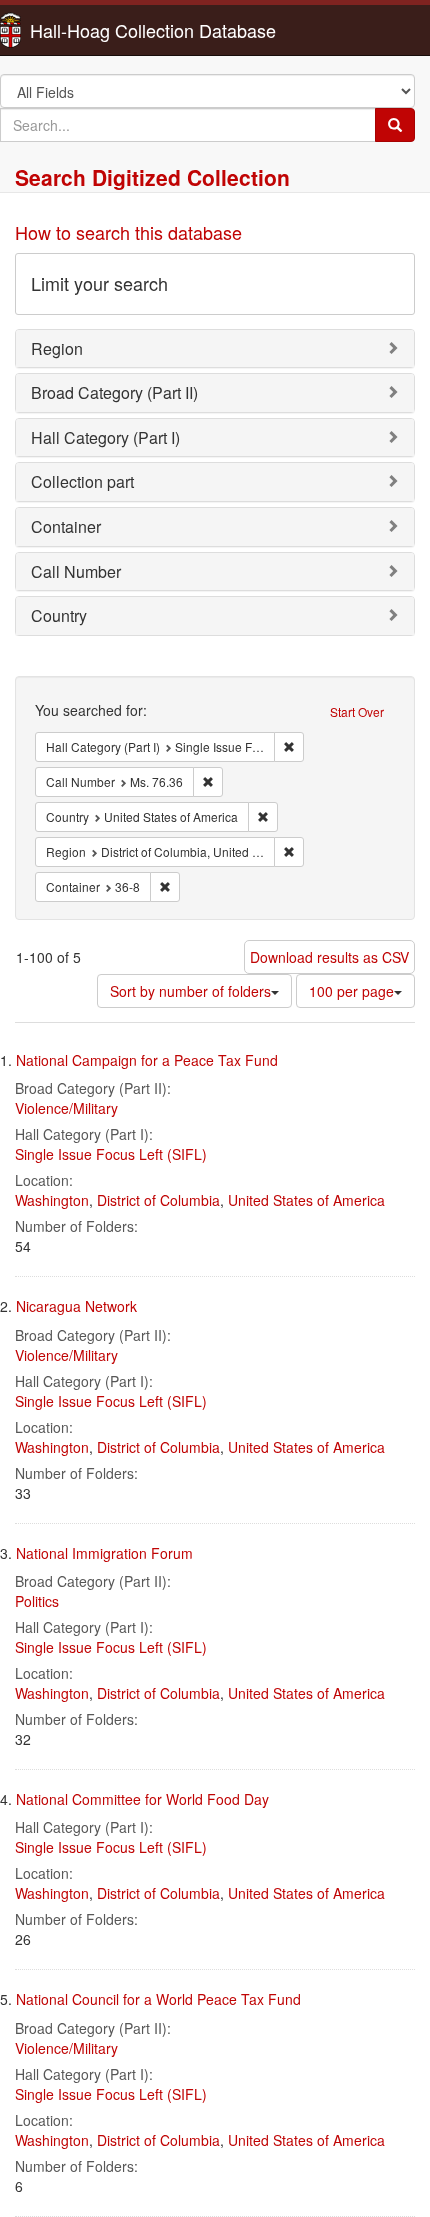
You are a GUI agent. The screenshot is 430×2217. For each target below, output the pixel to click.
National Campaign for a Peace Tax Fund (147, 1060)
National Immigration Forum (104, 1553)
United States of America (306, 1200)
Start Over (357, 711)
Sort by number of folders (190, 991)
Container (66, 526)
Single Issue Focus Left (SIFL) (111, 1154)
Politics (37, 1601)
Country (59, 615)
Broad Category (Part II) (114, 392)
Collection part (82, 481)
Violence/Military (66, 1108)
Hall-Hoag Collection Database (90, 30)
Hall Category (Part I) (105, 437)
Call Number (76, 571)
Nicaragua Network (76, 1306)
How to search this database (128, 232)
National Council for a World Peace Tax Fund (158, 1999)
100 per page (351, 991)
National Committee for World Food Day (142, 1799)
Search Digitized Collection (152, 177)
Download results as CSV (329, 957)
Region (57, 348)
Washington (52, 1200)
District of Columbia (158, 1200)
